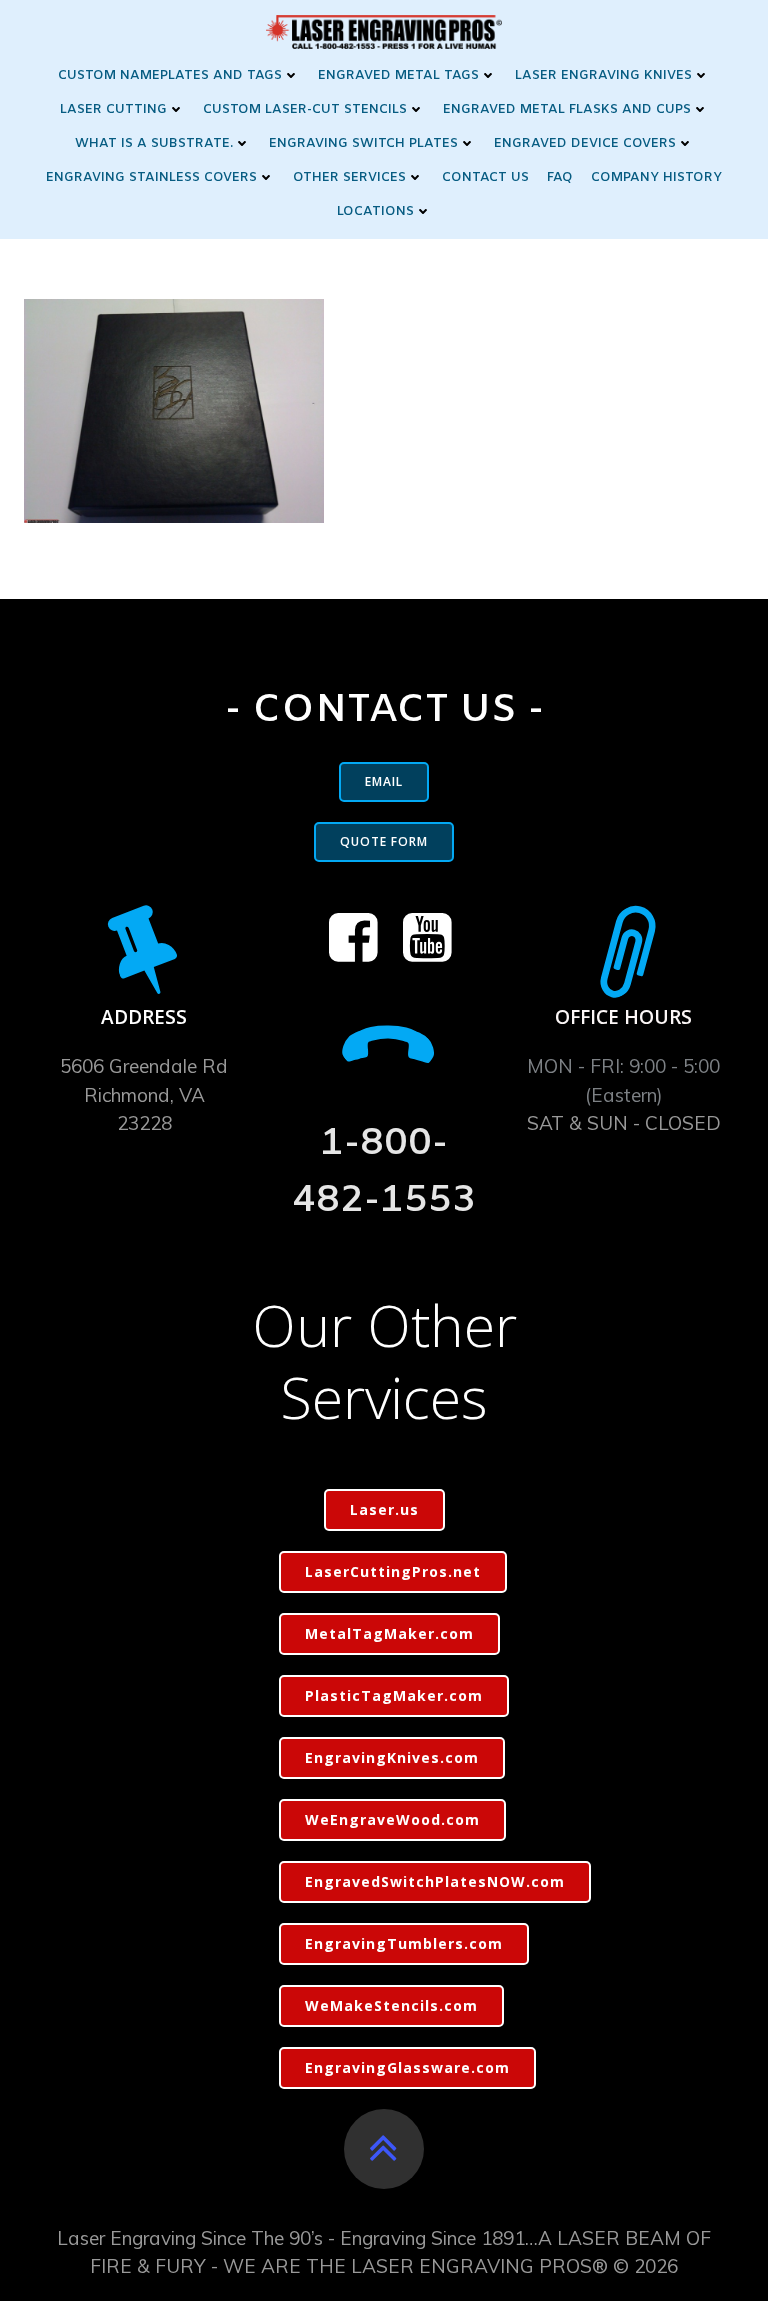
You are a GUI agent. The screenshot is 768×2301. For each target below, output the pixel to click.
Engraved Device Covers (585, 143)
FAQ (560, 177)
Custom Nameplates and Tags (170, 75)
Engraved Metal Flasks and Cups (567, 109)
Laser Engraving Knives (603, 75)
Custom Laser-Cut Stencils (305, 109)
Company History (656, 177)
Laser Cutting (113, 109)
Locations (375, 211)
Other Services (349, 177)
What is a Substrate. (154, 143)
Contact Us (485, 177)
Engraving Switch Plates (363, 143)
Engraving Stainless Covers (151, 177)
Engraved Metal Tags (398, 75)
